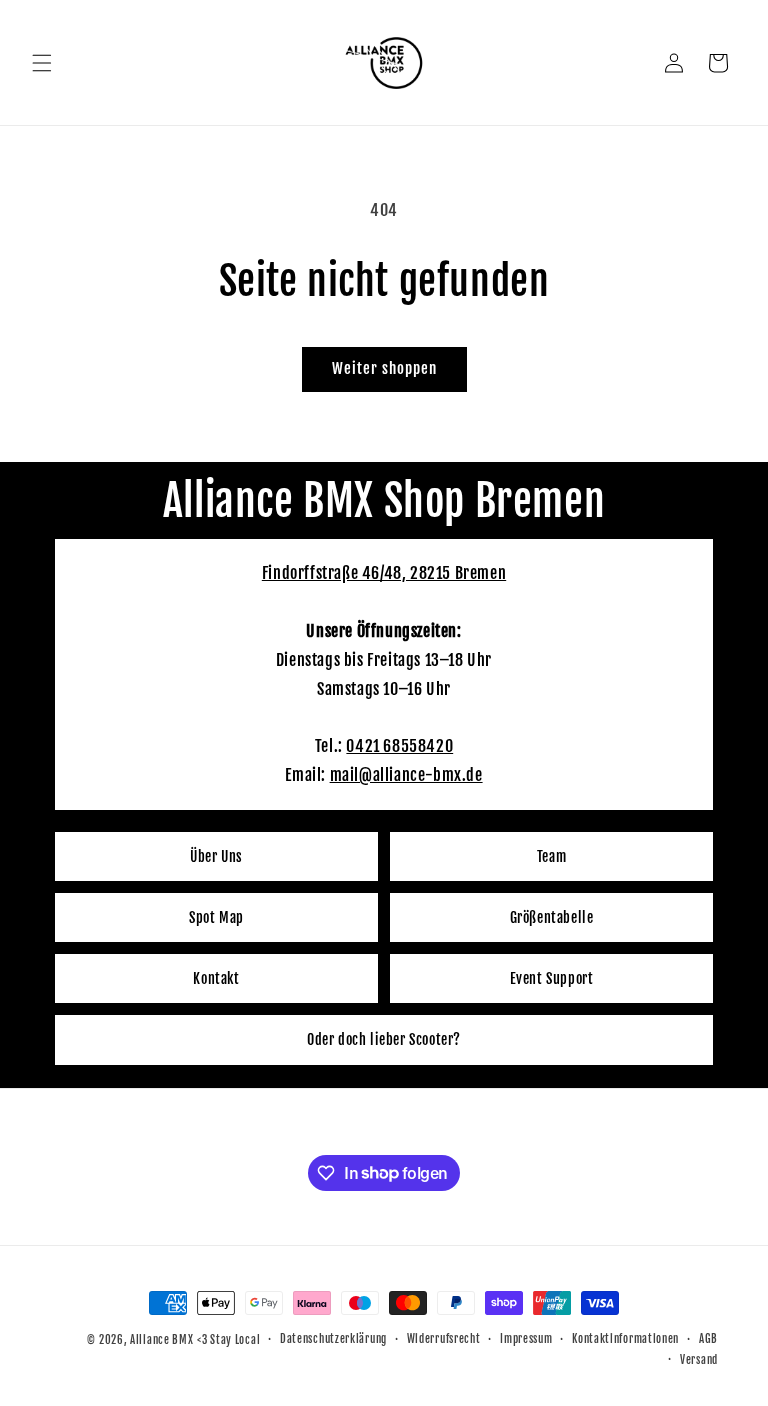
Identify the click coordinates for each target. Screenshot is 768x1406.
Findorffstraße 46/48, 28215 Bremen (384, 573)
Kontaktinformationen (625, 1339)
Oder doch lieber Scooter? (384, 1039)
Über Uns (216, 856)
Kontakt (216, 978)
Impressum (526, 1339)
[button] (42, 63)
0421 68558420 (399, 746)
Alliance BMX (161, 1340)
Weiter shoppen (384, 368)
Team (551, 856)
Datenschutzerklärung (333, 1339)
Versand (699, 1360)
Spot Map (216, 917)
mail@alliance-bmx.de (406, 775)
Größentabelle (552, 917)
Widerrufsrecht (444, 1339)
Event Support (552, 978)
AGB (708, 1339)
